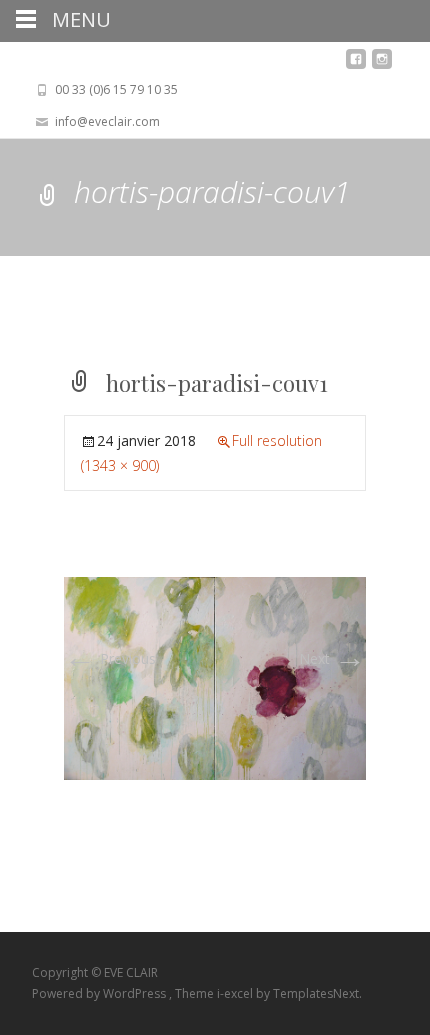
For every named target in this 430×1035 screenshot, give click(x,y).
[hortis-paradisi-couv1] (215, 676)
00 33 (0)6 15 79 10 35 (116, 89)
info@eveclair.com (107, 121)
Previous (110, 658)
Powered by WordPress (100, 993)
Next (332, 658)
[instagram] (382, 64)
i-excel (236, 993)
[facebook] (356, 64)
